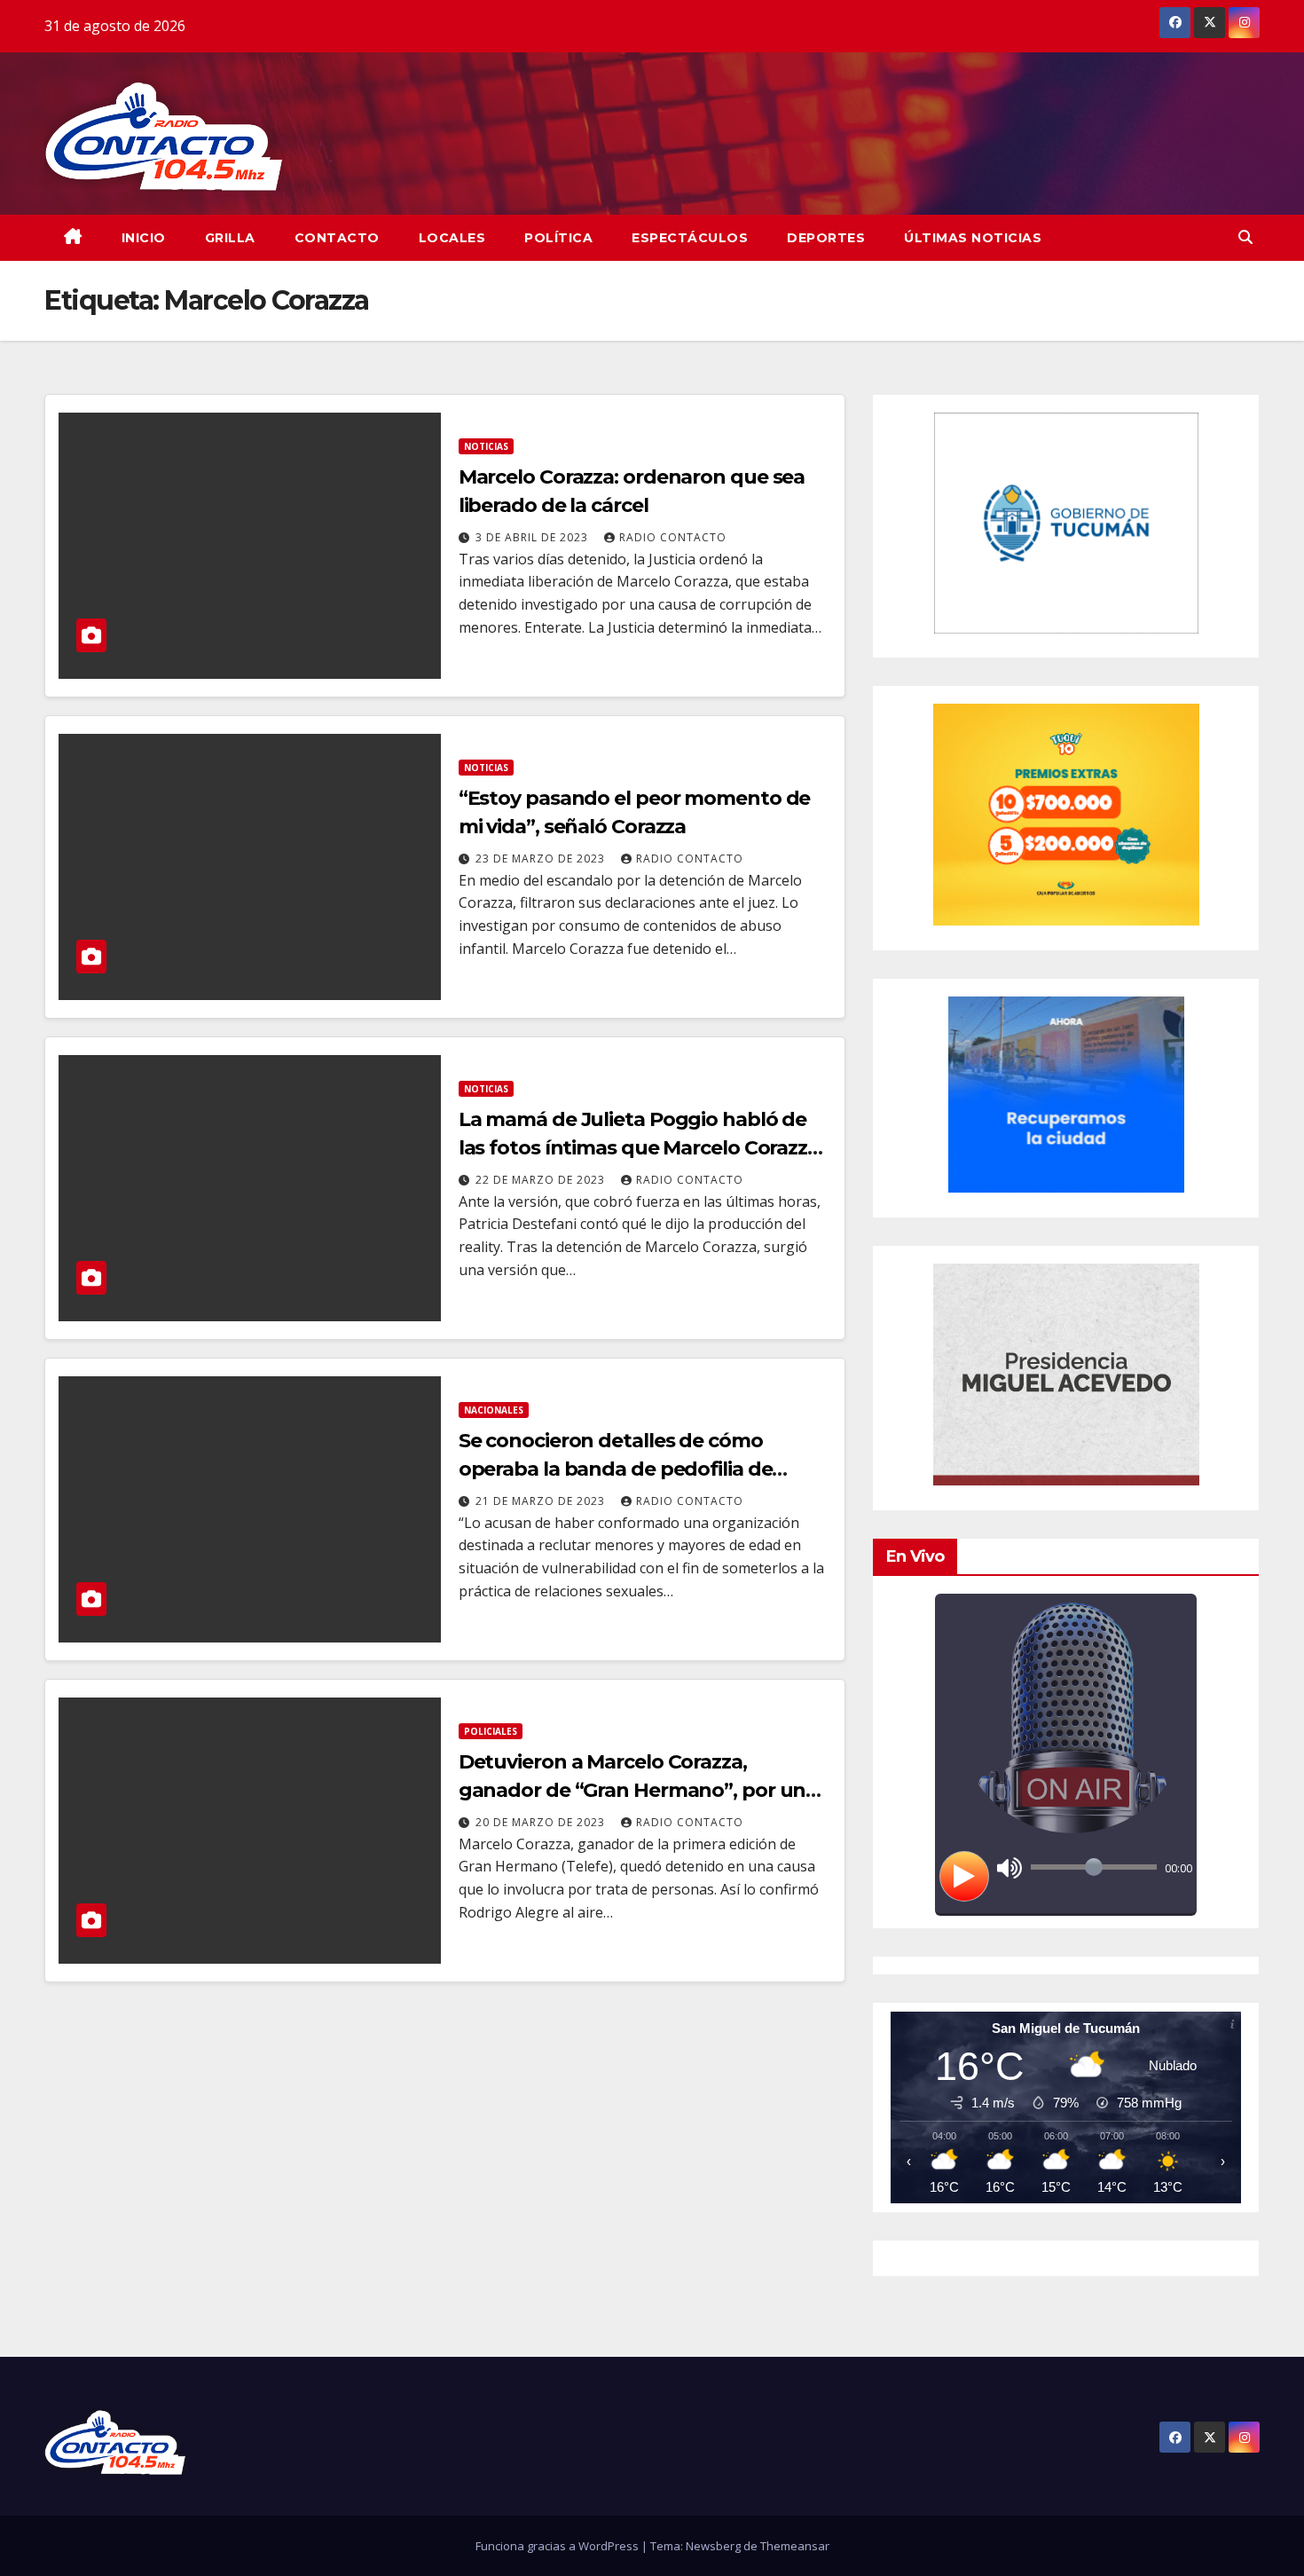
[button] (1245, 237)
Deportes (826, 238)
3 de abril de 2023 (534, 537)
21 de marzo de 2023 (542, 1501)
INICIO (144, 238)
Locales (452, 238)
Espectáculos (690, 238)
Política (558, 238)
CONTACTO (337, 238)
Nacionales (494, 1410)
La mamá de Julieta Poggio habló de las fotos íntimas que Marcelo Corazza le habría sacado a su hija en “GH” (639, 1148)
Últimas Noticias (973, 238)
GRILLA (230, 238)
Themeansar (795, 2546)
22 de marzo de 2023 (542, 1180)
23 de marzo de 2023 (542, 859)
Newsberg (713, 2546)
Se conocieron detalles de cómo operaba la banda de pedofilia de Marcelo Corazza (616, 1469)
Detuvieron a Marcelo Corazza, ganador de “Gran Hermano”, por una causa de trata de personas (638, 1790)
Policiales (491, 1731)
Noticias (486, 446)
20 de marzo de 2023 (542, 1822)
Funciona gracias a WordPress (558, 2546)
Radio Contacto (673, 537)
